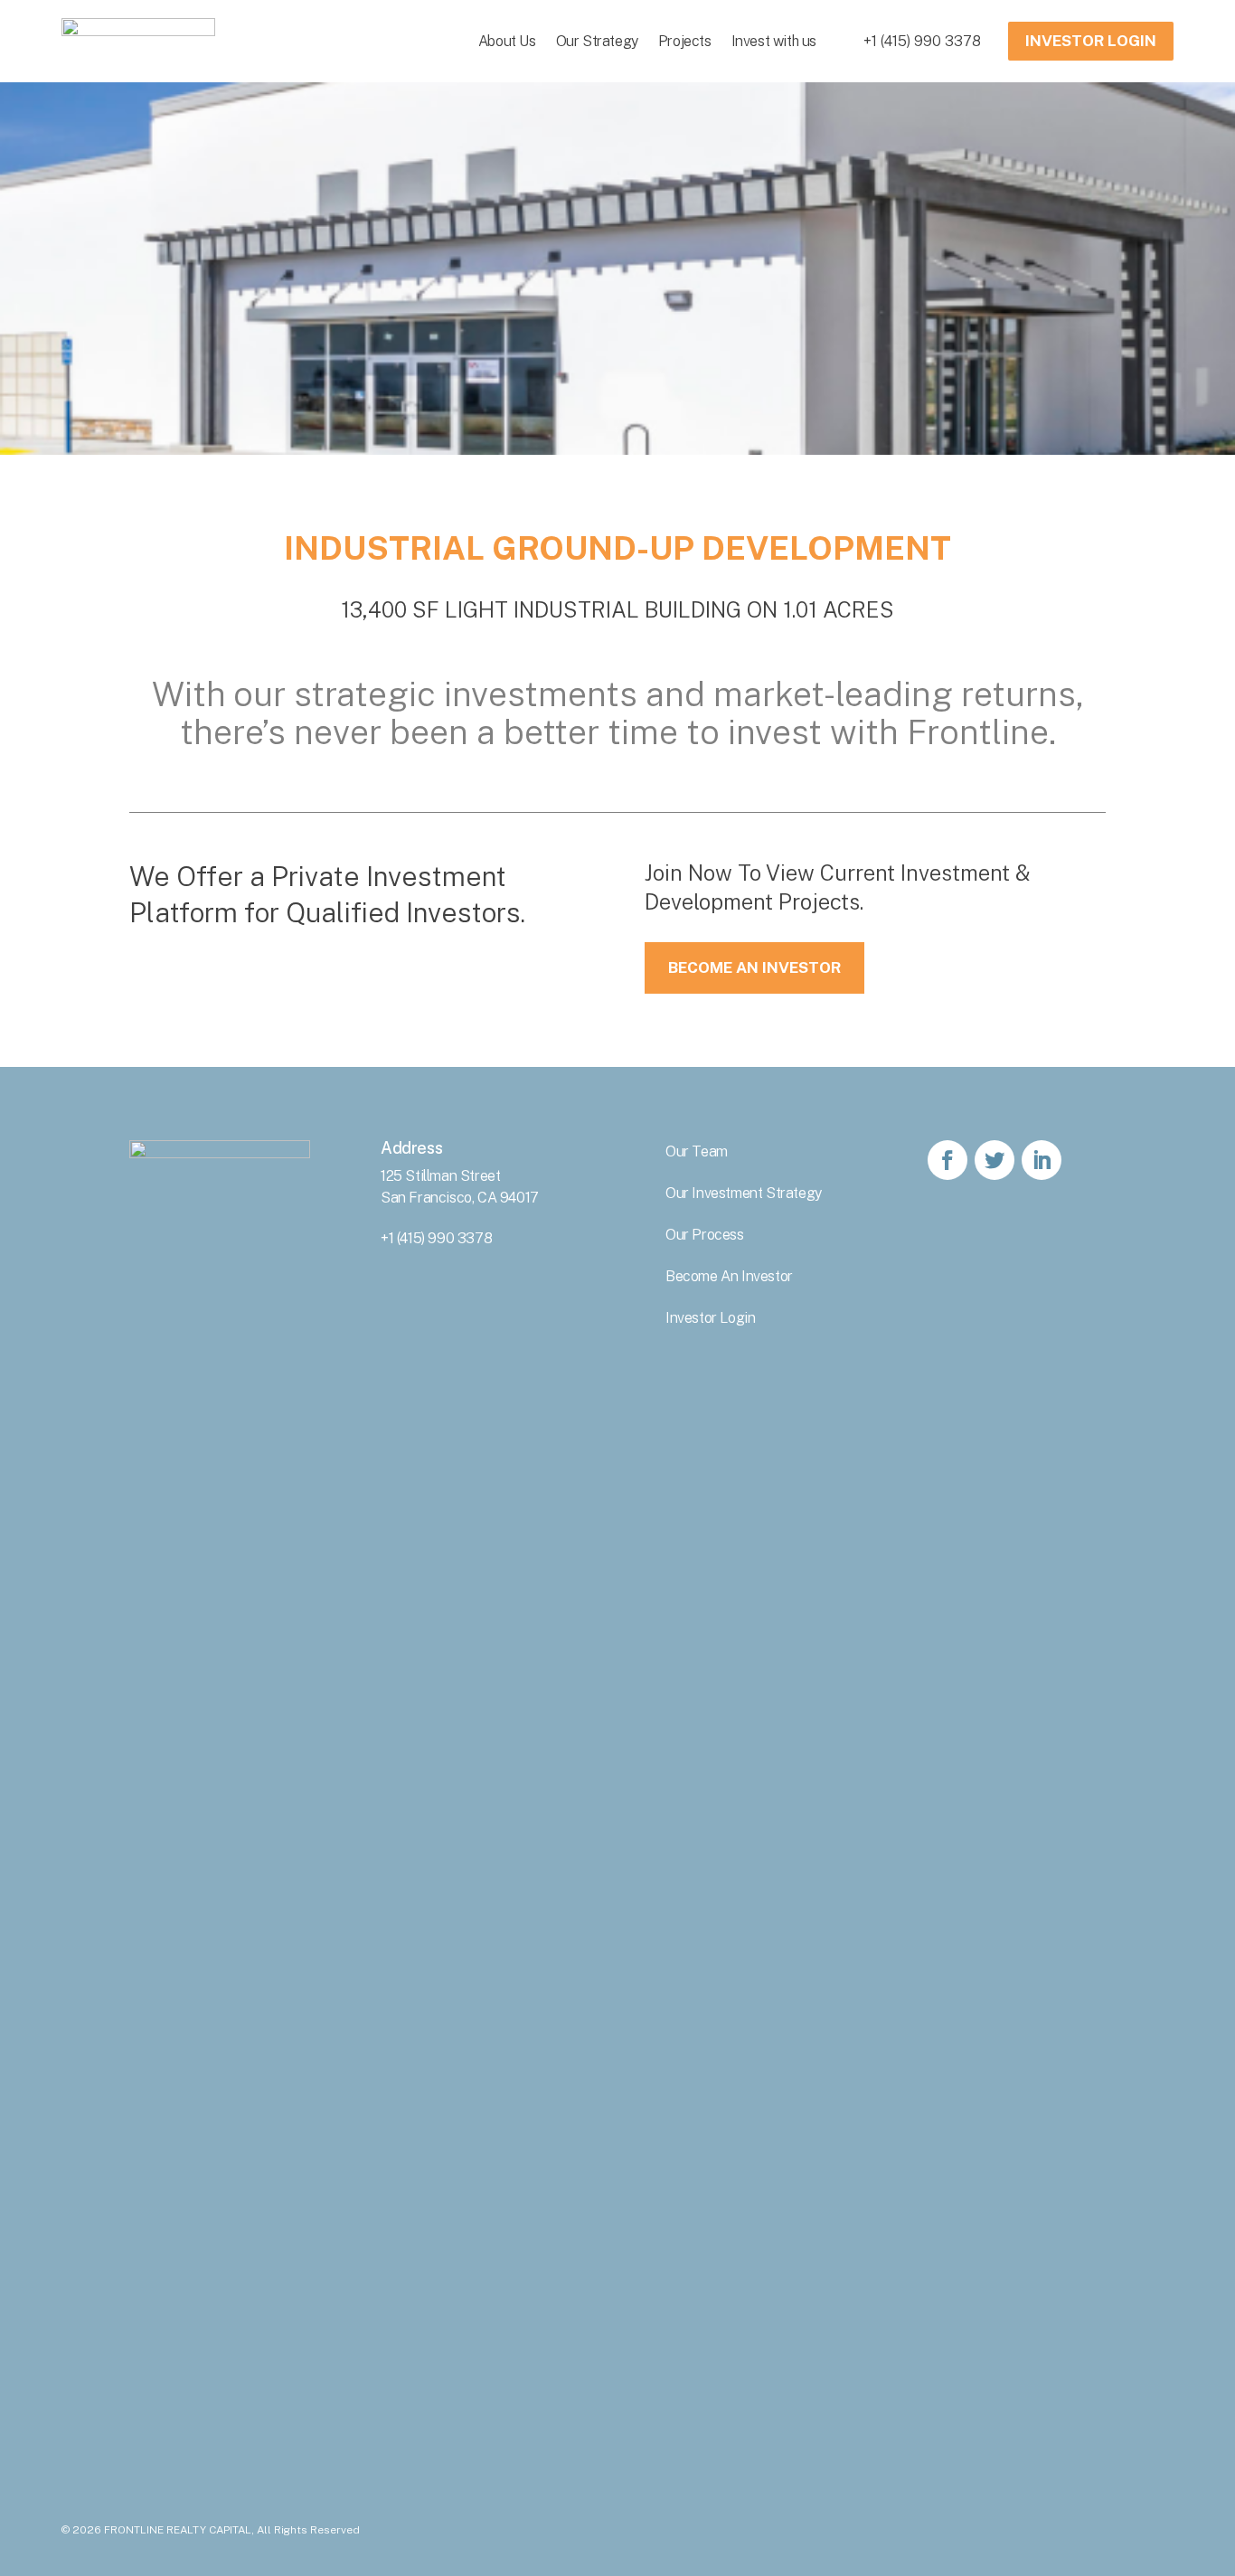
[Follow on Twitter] (995, 1160)
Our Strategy (597, 41)
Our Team (697, 1151)
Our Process (705, 1235)
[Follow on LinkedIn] (1042, 1160)
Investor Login (710, 1318)
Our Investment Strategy (744, 1193)
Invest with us (774, 41)
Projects (685, 41)
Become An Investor (754, 967)
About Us (507, 41)
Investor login (1091, 41)
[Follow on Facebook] (947, 1160)
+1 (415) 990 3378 (922, 41)
